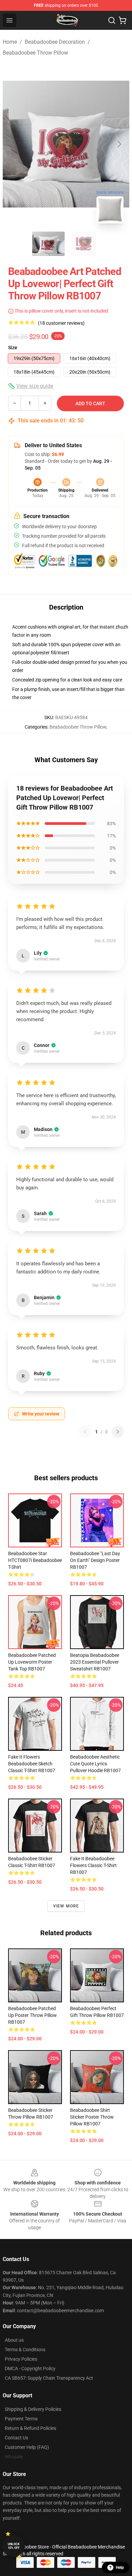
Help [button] (120, 2568)
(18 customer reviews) (61, 323)
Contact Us (16, 2438)
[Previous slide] (13, 144)
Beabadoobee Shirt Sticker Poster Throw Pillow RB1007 (92, 2117)
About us (14, 2340)
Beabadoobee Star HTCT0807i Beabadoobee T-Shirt (35, 1560)
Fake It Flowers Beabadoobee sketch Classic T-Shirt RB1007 (32, 1764)
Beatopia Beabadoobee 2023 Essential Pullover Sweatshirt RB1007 (95, 1662)
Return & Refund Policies (30, 2428)
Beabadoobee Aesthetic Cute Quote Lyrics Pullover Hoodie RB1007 (95, 1764)
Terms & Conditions (25, 2350)
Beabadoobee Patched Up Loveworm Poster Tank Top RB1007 (32, 1662)
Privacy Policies (21, 2359)
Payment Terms (21, 2419)
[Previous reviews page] (85, 1432)
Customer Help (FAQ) (27, 2447)
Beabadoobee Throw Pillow (35, 53)
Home (10, 42)
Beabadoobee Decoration (55, 42)
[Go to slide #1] (48, 244)
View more (66, 1906)
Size (13, 348)
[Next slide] (119, 144)
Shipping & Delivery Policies (33, 2409)
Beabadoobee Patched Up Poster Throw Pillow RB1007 (32, 2015)
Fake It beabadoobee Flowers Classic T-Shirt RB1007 (93, 1865)
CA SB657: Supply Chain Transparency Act (49, 2378)
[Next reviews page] (118, 1432)
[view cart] (123, 20)
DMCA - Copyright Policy (30, 2369)
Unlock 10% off (14, 2546)
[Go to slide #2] (84, 244)
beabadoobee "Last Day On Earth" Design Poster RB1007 (95, 1560)
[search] (112, 20)
